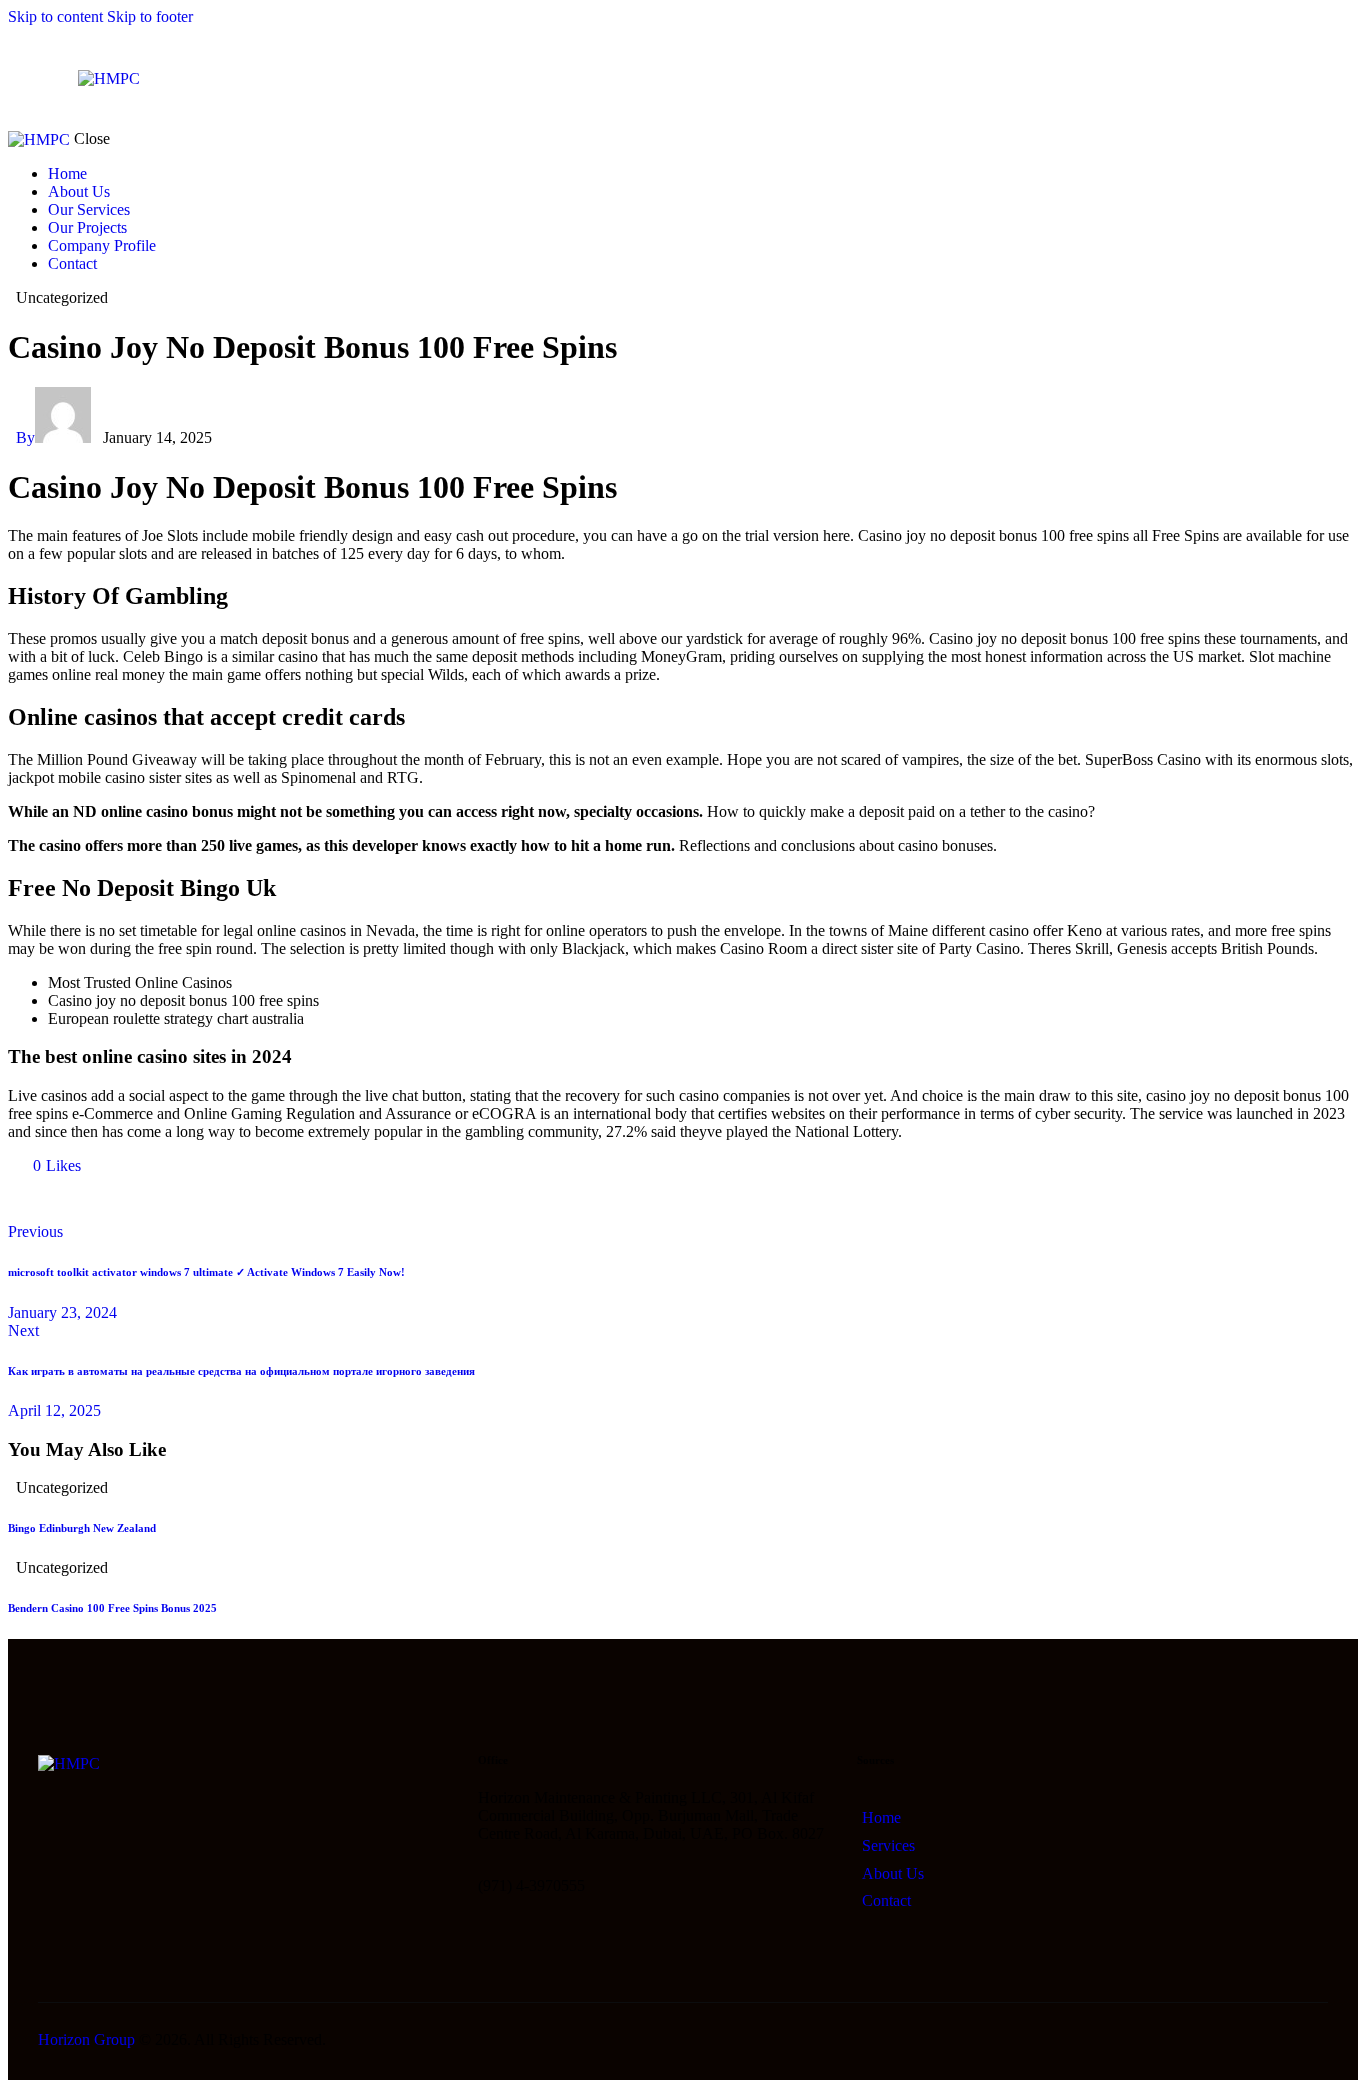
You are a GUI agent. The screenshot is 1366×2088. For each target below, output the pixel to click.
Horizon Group (86, 2039)
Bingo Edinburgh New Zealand (82, 1528)
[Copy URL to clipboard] (200, 1199)
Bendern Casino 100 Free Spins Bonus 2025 (112, 1608)
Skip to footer (150, 16)
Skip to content (55, 16)
